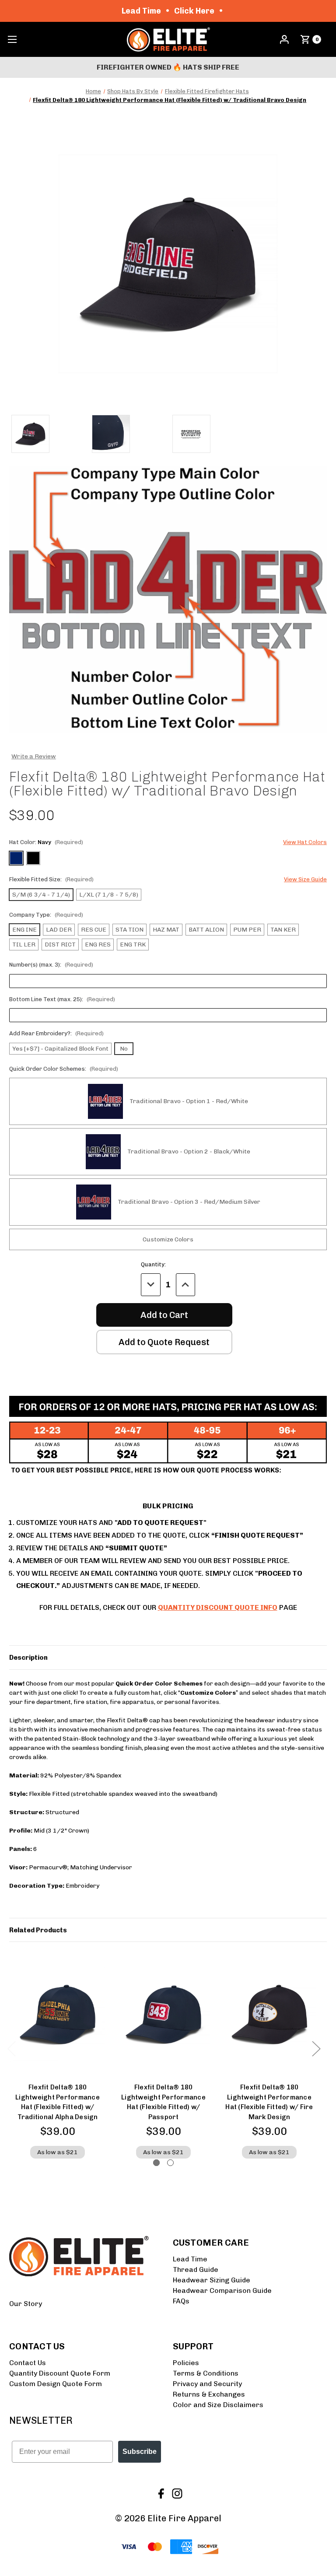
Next (316, 2049)
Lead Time (190, 2259)
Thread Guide (196, 2269)
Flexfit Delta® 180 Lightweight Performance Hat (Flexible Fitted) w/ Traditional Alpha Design (58, 2102)
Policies (186, 2363)
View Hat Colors (305, 842)
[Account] (284, 39)
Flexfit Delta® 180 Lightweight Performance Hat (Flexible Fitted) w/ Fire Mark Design (269, 2102)
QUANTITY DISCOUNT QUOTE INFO (218, 1607)
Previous (11, 2049)
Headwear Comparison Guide (222, 2290)
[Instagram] (176, 2493)
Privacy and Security (207, 2384)
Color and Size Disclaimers (218, 2405)
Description (28, 1658)
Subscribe (140, 2452)
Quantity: (153, 1264)
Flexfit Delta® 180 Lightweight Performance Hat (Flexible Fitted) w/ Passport (163, 2102)
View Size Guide (305, 879)
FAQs (181, 2301)
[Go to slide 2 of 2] (170, 2163)
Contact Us (28, 2363)
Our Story (26, 2304)
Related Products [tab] (38, 1930)
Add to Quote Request (164, 1342)
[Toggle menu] (12, 40)
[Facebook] (160, 2493)
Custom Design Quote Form (56, 2384)
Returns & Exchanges (209, 2394)
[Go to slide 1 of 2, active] (156, 2163)
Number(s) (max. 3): (51, 965)
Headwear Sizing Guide (212, 2280)
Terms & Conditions (206, 2373)
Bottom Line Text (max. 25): (62, 999)
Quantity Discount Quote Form (60, 2373)
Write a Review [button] (34, 756)
